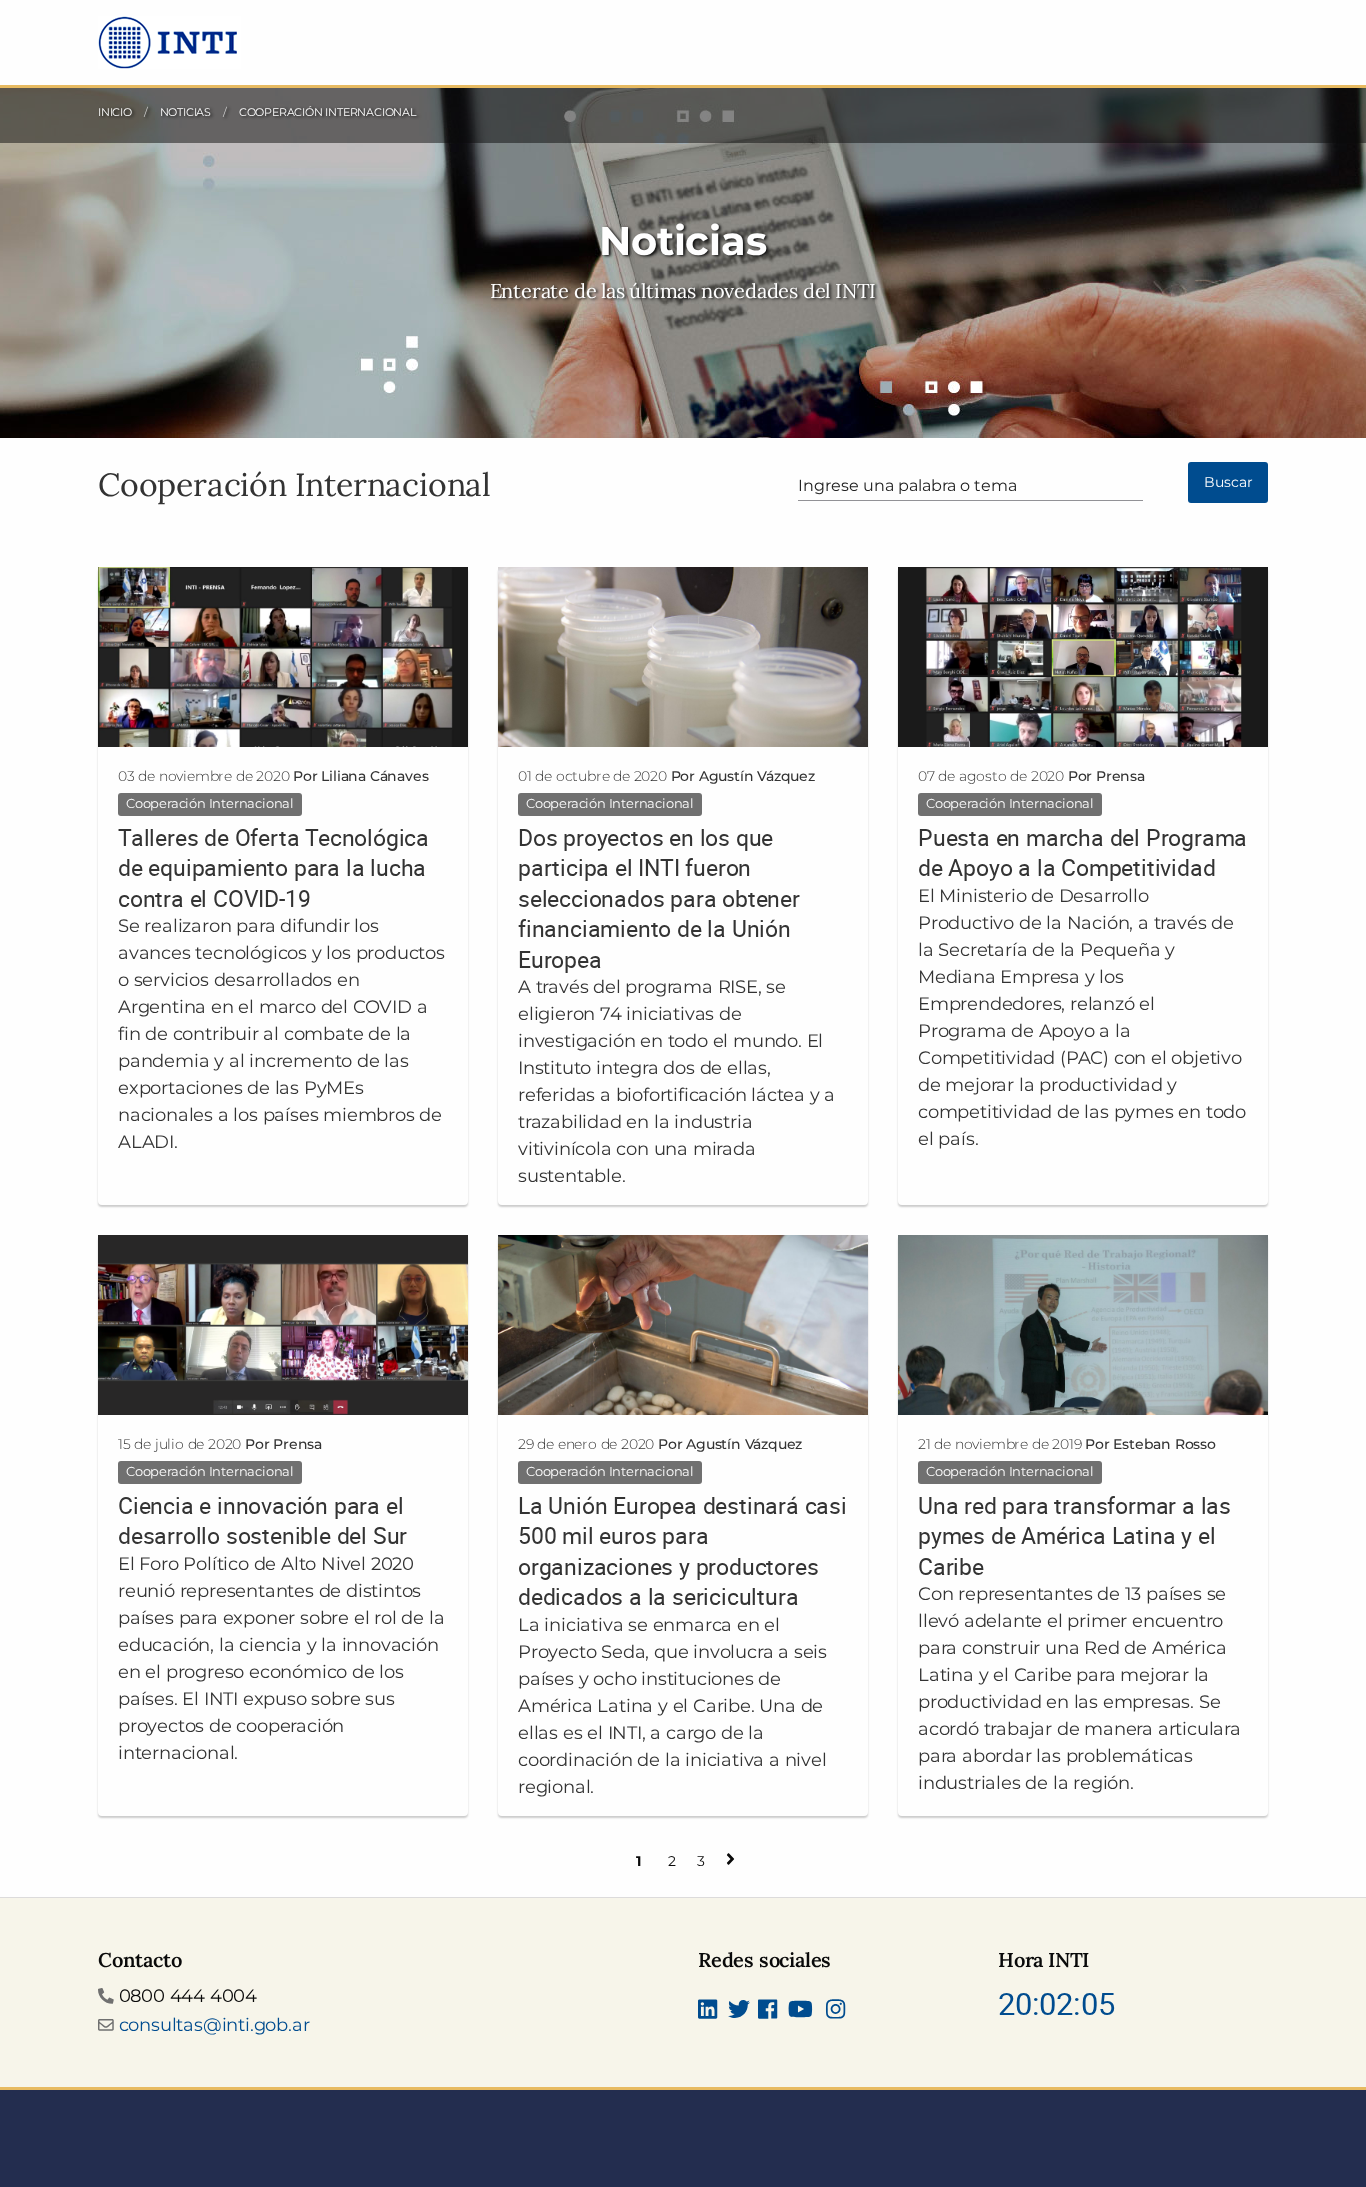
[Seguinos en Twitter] (739, 2011)
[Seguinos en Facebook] (767, 2011)
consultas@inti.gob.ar (214, 2025)
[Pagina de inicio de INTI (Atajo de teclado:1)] (169, 41)
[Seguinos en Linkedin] (707, 2011)
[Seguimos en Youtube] (800, 2011)
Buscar (1228, 482)
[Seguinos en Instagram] (835, 2011)
